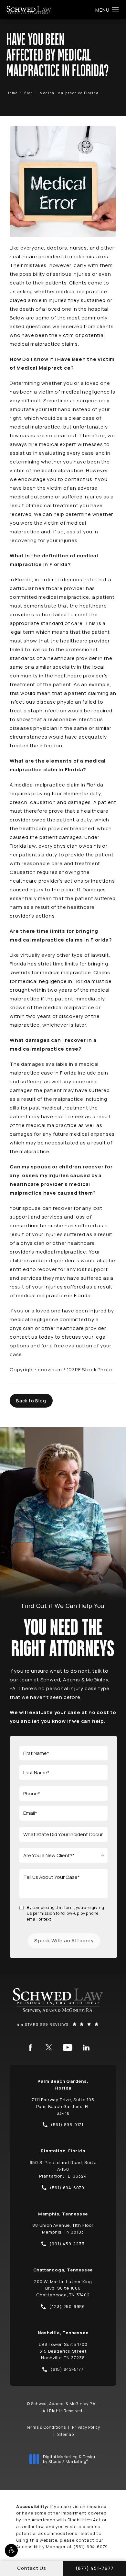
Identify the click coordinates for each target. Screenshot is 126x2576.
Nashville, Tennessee (63, 2333)
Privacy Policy (86, 2427)
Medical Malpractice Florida (69, 93)
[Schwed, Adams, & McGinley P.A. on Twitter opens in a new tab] (49, 2047)
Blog (29, 93)
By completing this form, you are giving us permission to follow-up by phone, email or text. (65, 1913)
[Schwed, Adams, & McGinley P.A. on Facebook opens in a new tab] (30, 2047)
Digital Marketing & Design (70, 2459)
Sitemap (66, 2434)
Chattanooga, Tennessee (63, 2270)
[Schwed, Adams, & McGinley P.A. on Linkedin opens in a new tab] (86, 2047)
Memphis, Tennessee (63, 2214)
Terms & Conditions (46, 2427)
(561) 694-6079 (91, 2547)
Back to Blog (31, 1401)
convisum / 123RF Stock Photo (75, 1370)
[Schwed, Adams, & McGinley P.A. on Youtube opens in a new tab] (68, 2047)
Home (12, 93)
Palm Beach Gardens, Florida (63, 2085)
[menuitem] (30, 2047)
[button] (11, 2550)
